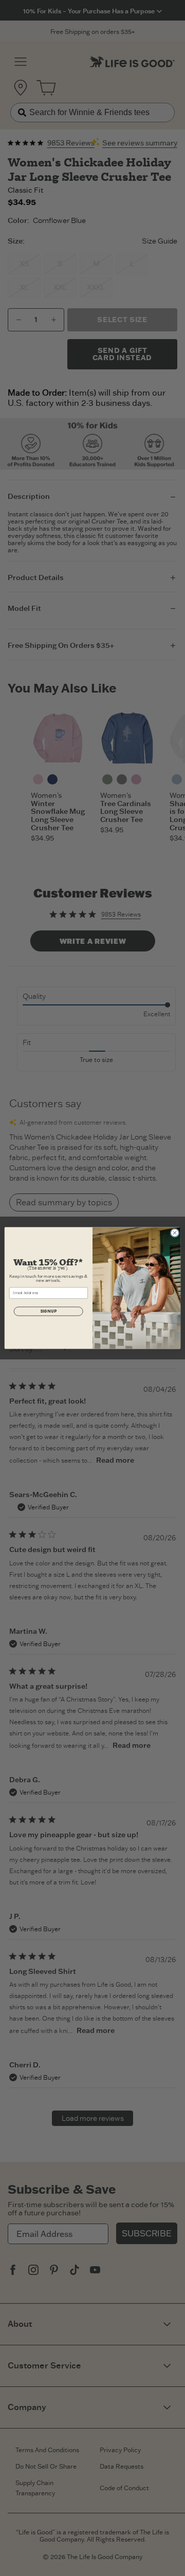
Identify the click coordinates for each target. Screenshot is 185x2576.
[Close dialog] (174, 1233)
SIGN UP (48, 1311)
